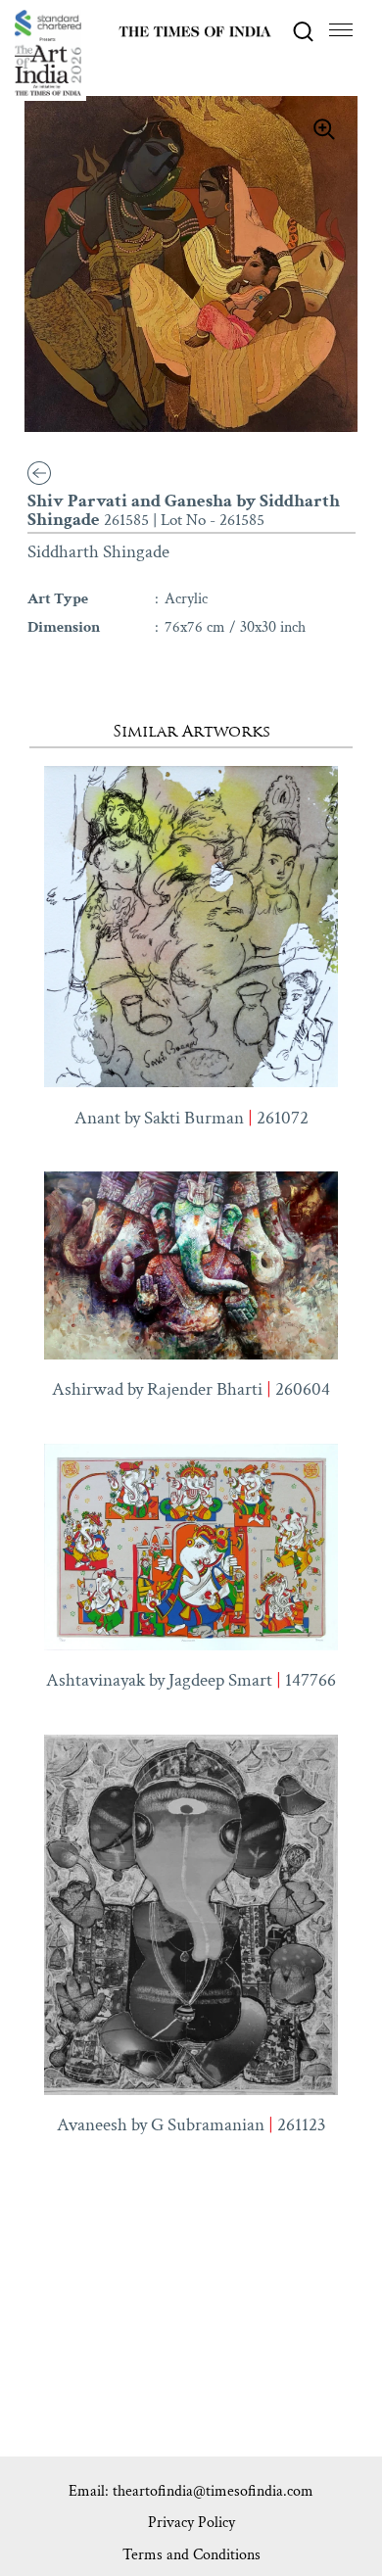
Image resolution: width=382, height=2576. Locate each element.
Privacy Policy (191, 2523)
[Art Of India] (48, 53)
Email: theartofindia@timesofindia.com (191, 2491)
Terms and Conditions (191, 2555)
